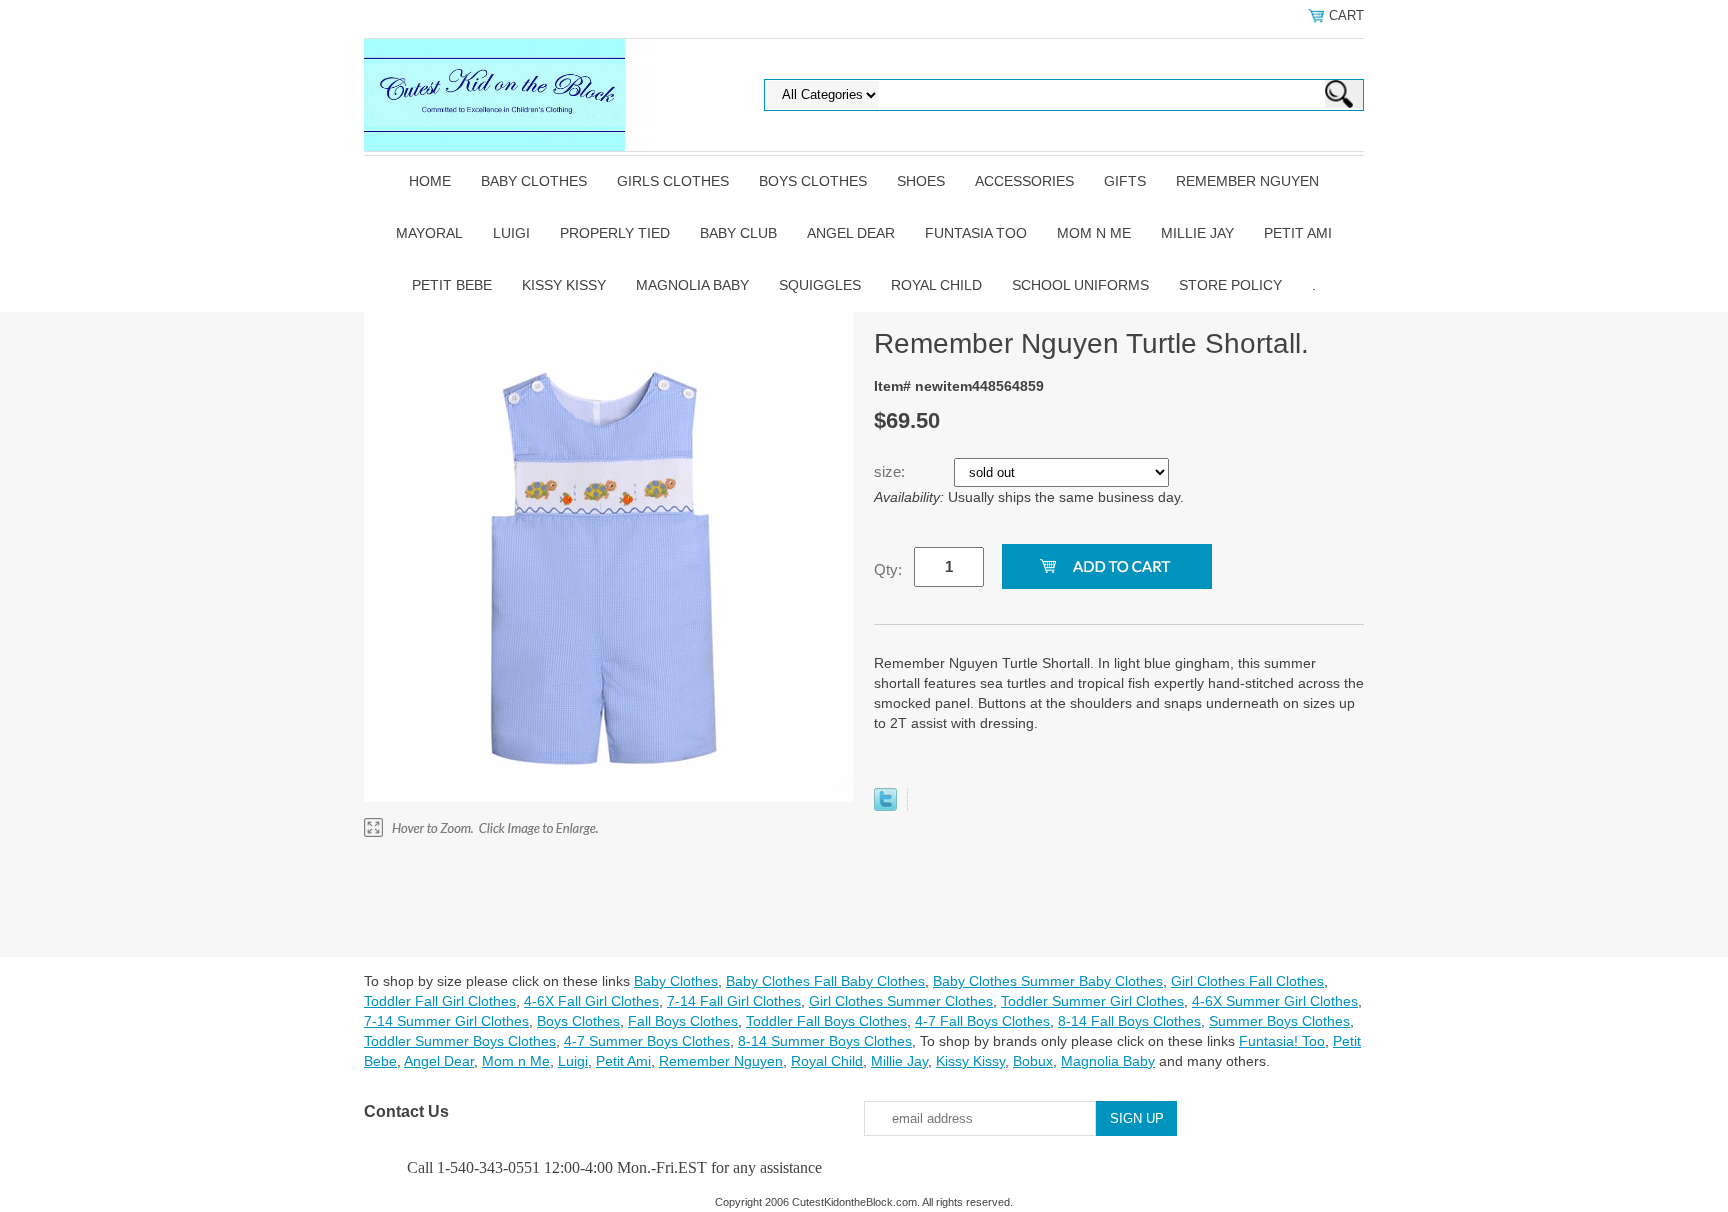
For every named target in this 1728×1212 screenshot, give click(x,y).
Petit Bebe (452, 285)
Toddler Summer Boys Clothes (460, 1041)
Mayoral (429, 233)
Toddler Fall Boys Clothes (826, 1021)
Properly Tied (615, 233)
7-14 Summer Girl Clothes (446, 1021)
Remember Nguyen (1247, 181)
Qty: (888, 569)
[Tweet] (885, 806)
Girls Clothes (673, 181)
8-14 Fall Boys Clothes (1129, 1021)
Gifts (1125, 181)
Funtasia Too (976, 233)
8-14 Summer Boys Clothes (825, 1041)
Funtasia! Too (1282, 1041)
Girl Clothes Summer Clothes (901, 1001)
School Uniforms (1080, 285)
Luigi (511, 233)
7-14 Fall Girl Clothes (734, 1001)
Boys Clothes (813, 181)
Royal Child (936, 285)
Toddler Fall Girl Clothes (440, 1001)
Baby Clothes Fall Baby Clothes (825, 981)
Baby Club (738, 233)
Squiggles (820, 285)
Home (430, 181)
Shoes (921, 181)
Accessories (1024, 181)
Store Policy (1230, 285)
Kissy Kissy (564, 285)
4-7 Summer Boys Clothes (647, 1041)
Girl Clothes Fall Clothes (1247, 981)
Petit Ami (1298, 233)
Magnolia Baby (692, 285)
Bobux (1033, 1061)
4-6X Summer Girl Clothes (1275, 1001)
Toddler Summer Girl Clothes (1092, 1001)
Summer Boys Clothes (1279, 1021)
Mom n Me (1094, 233)
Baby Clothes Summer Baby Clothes (1048, 981)
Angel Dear (851, 233)
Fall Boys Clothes (683, 1021)
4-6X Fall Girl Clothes (591, 1001)
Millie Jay (1197, 233)
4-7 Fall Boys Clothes (982, 1021)
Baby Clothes (534, 181)
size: (891, 471)
